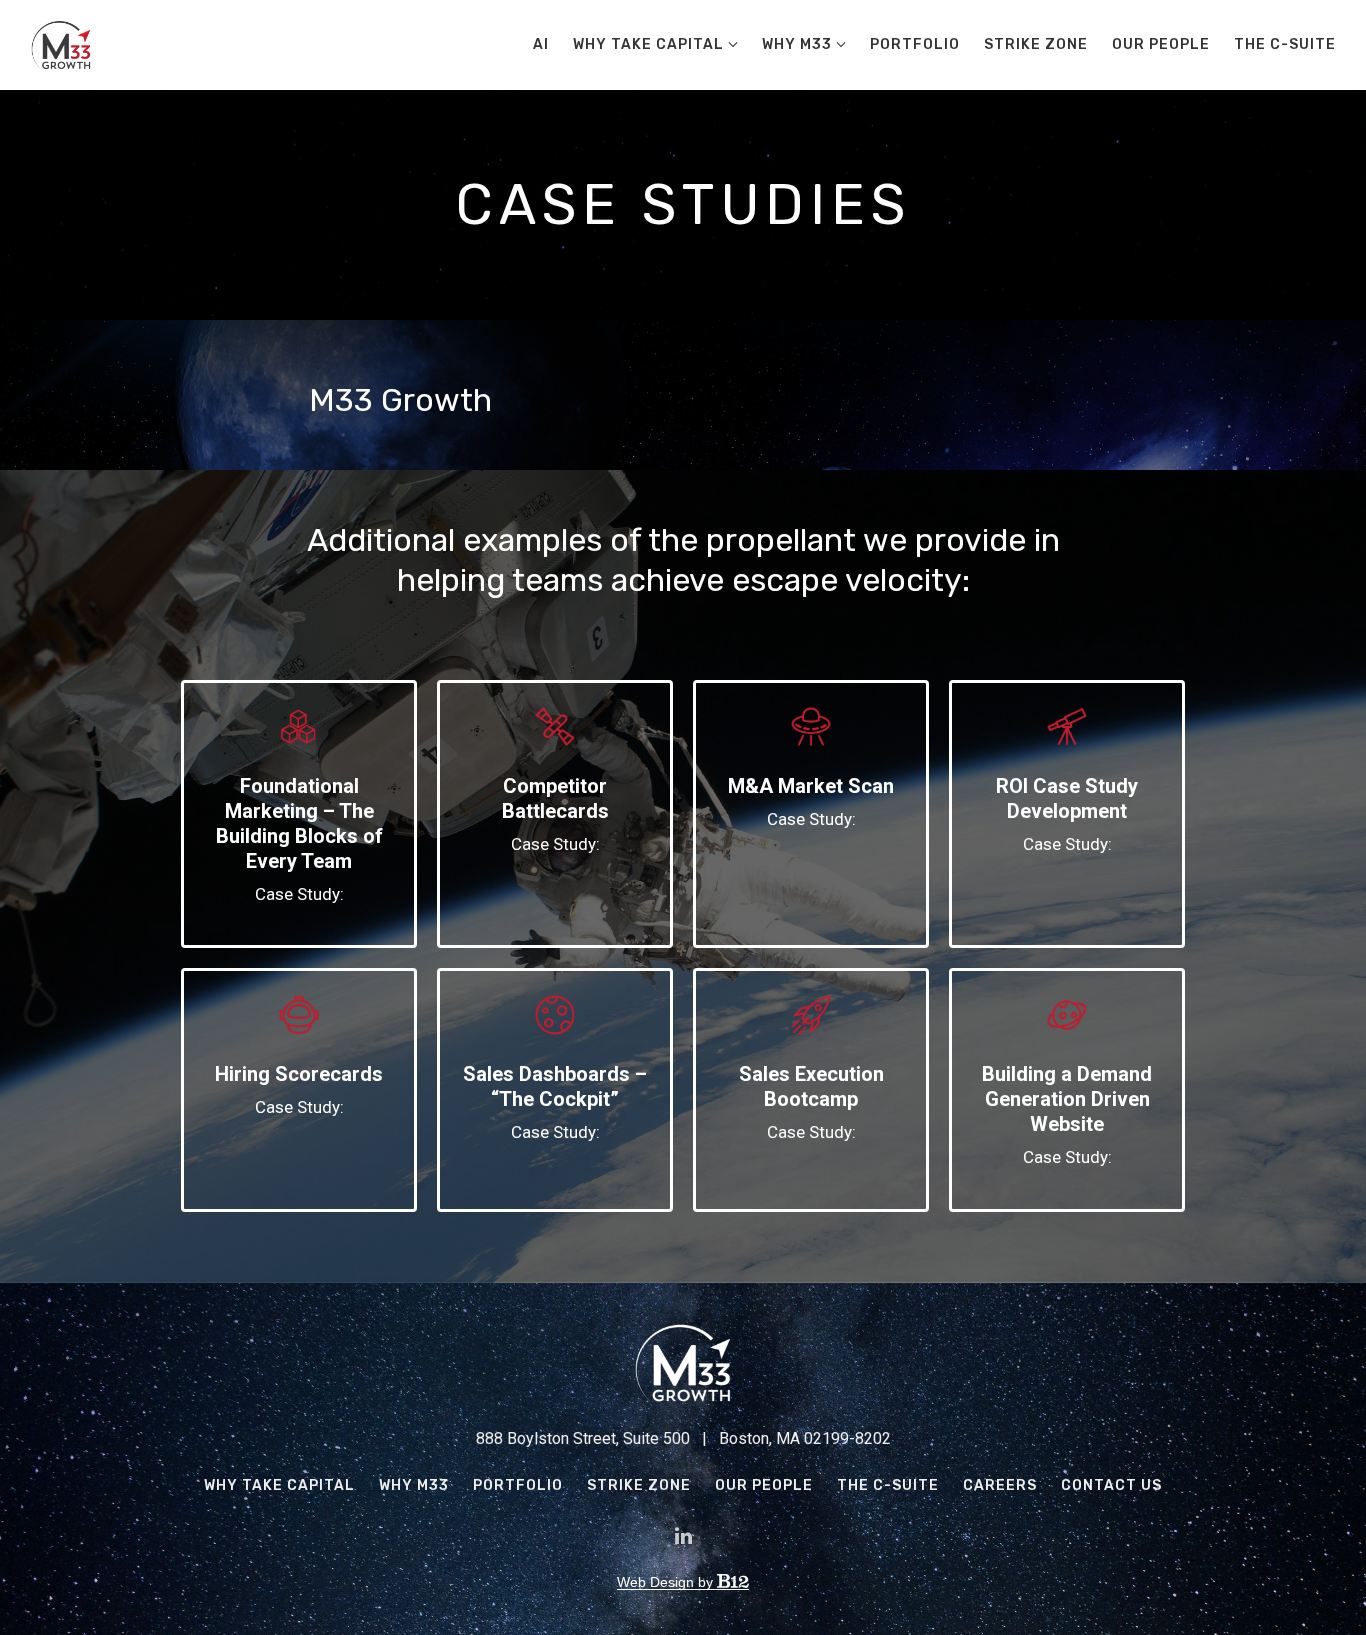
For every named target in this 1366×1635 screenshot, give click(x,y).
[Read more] (299, 728)
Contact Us (1111, 1485)
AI (541, 44)
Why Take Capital (648, 44)
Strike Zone (1036, 44)
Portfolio (915, 44)
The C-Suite (1285, 44)
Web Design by (667, 1582)
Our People (1161, 44)
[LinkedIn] (683, 1536)
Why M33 (797, 44)
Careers (1000, 1485)
